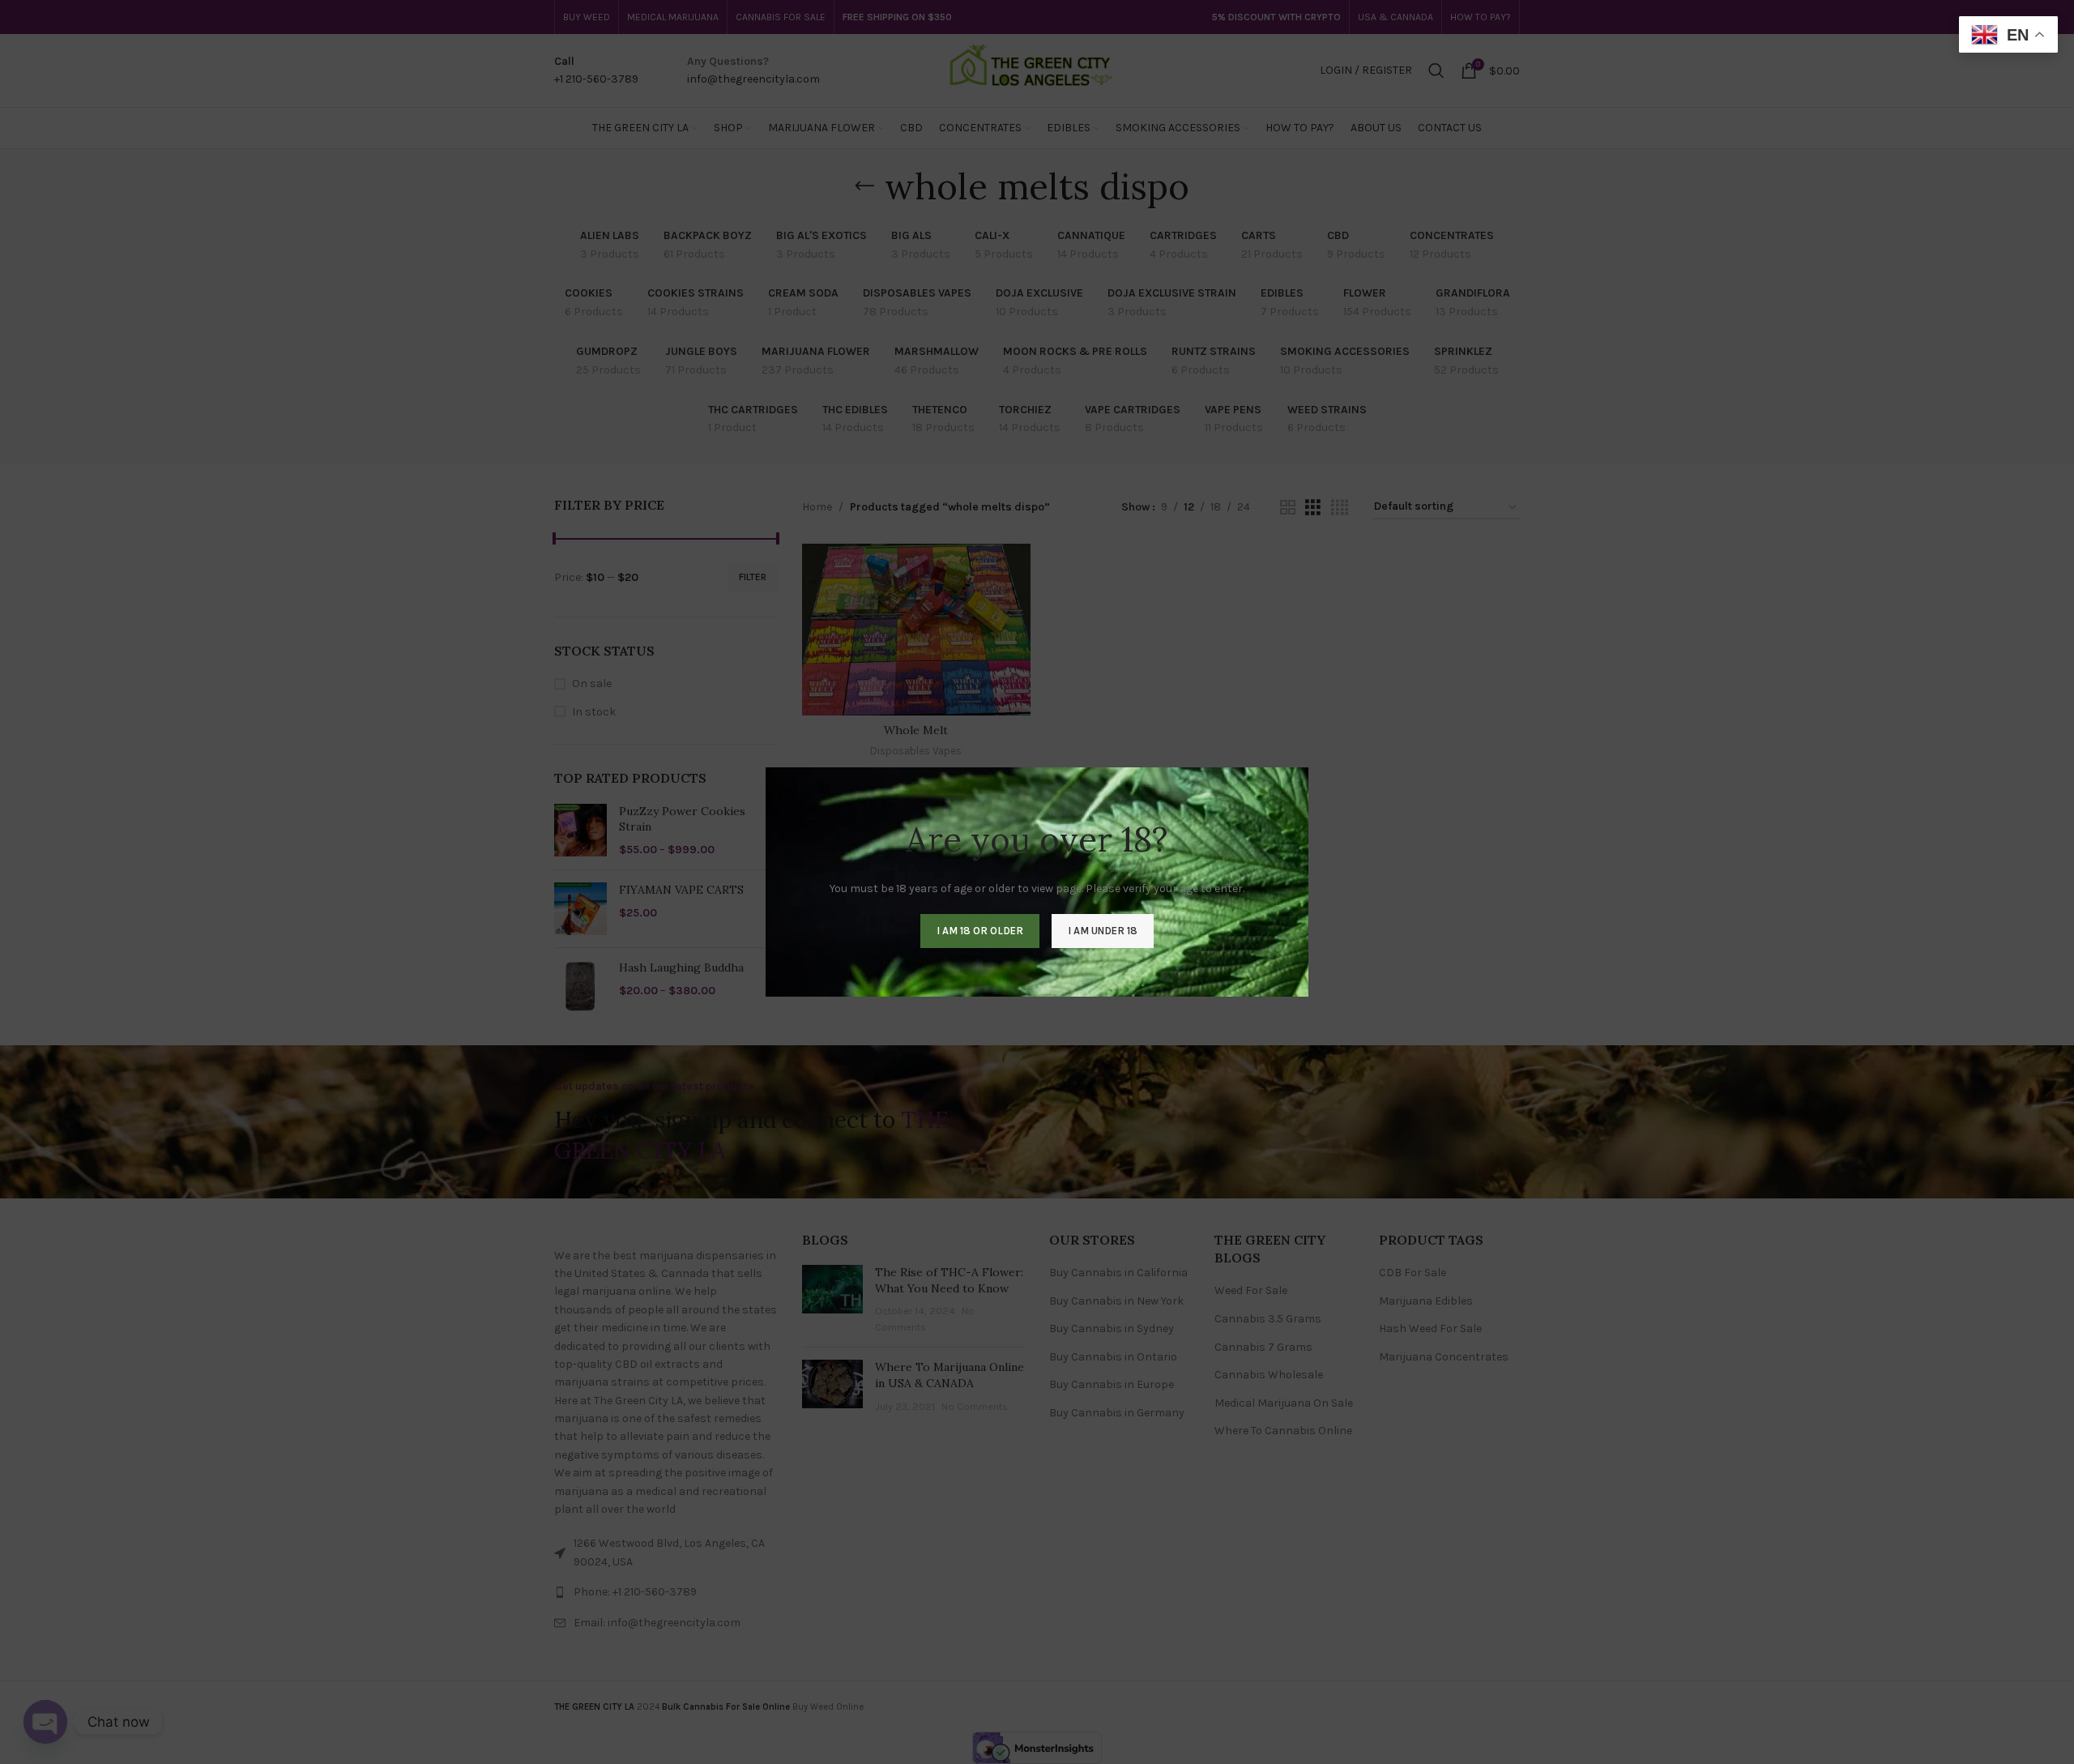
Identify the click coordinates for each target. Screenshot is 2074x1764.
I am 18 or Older (980, 931)
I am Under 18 (1103, 931)
